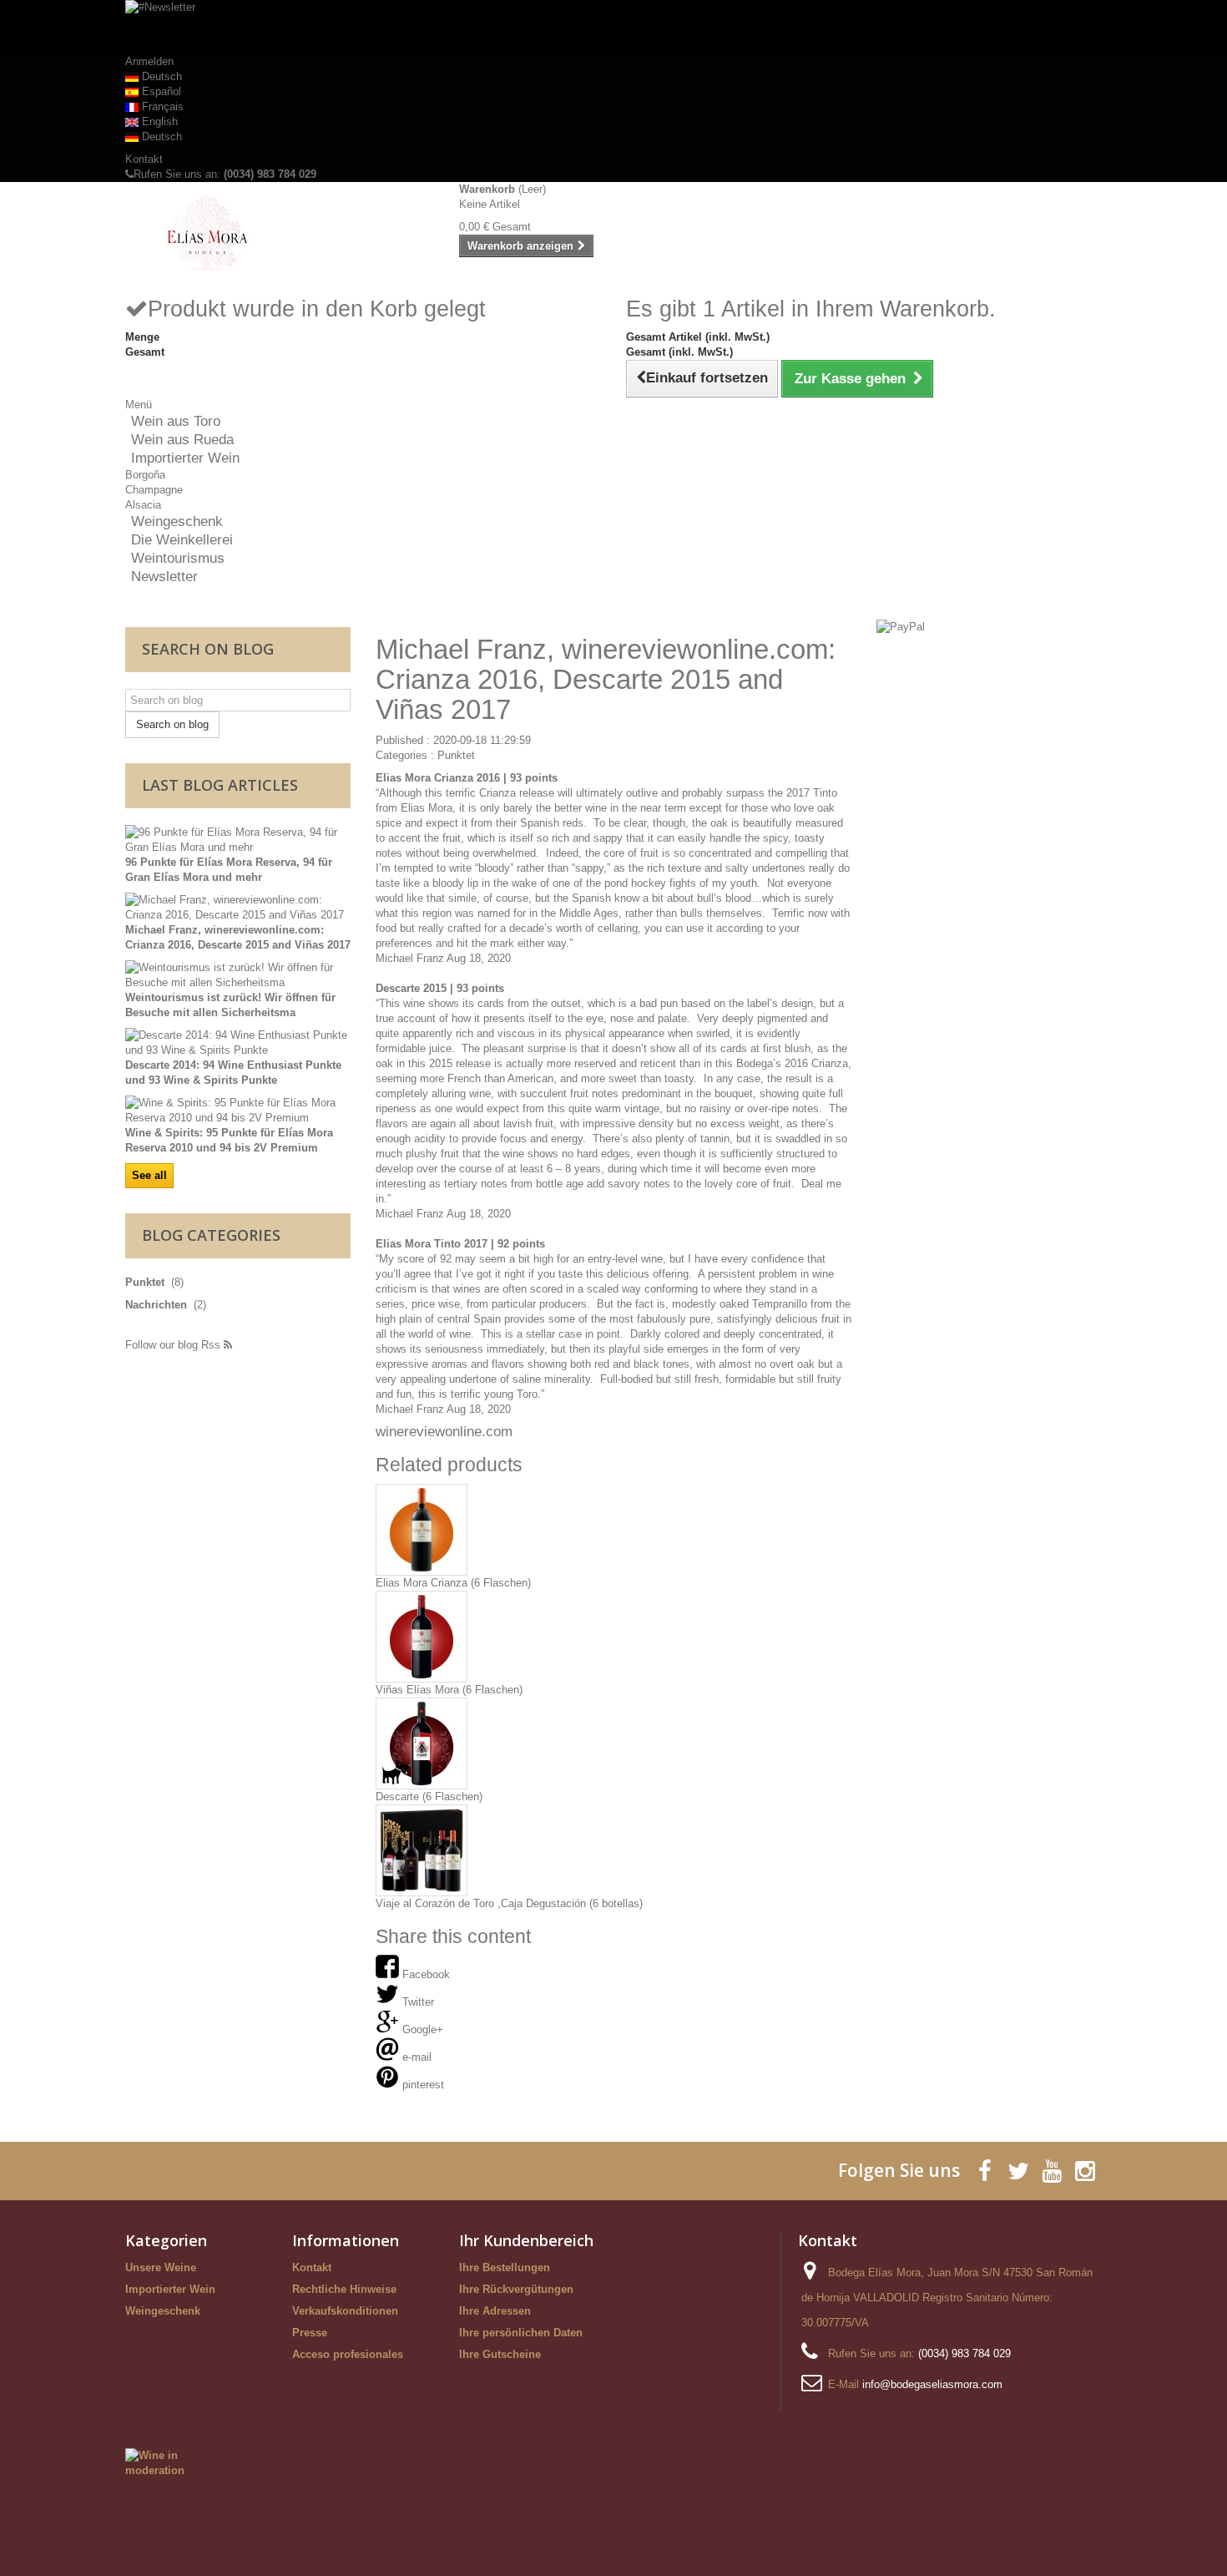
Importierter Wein (185, 458)
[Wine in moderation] (168, 2462)
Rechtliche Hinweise (344, 2289)
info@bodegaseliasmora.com (932, 2384)
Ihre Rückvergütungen (516, 2289)
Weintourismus (178, 558)
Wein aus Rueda (182, 440)
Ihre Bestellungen (505, 2267)
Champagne (154, 490)
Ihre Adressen (495, 2311)
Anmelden (149, 61)
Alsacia (143, 505)
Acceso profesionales (348, 2354)
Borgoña (145, 475)
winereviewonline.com (444, 1432)
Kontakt (144, 159)
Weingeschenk (177, 521)
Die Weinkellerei (182, 540)
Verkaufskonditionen (345, 2311)
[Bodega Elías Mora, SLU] (280, 232)
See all (149, 1175)
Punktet (456, 755)
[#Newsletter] (613, 27)
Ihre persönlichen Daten (521, 2333)
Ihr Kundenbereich (526, 2240)
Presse (310, 2333)
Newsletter (164, 577)
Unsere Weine (161, 2267)
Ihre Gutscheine (500, 2354)
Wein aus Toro (176, 421)
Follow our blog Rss (174, 1345)
